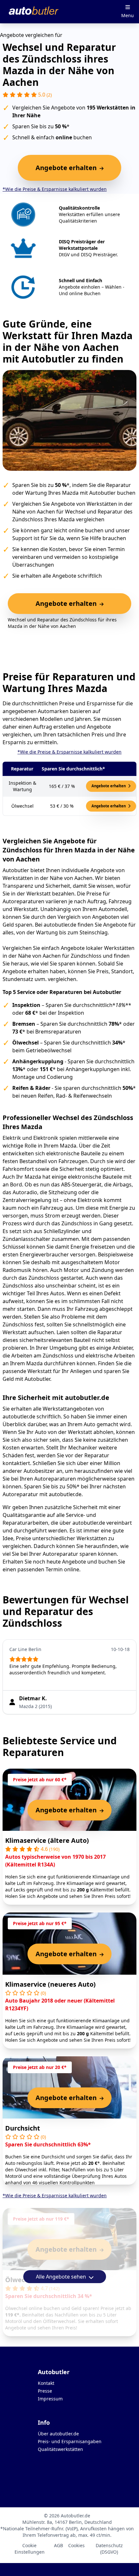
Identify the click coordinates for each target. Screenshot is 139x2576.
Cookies (76, 2545)
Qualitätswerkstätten (60, 2449)
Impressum (50, 2399)
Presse (45, 2391)
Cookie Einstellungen (30, 2549)
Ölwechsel (22, 2280)
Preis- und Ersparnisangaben (70, 2441)
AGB (59, 2545)
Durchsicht (23, 2128)
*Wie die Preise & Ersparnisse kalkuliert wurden (55, 189)
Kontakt (46, 2383)
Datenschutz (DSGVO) (109, 2549)
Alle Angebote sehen (62, 2277)
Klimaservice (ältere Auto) (47, 1840)
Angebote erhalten (109, 786)
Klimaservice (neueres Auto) (50, 1984)
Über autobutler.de (58, 2434)
